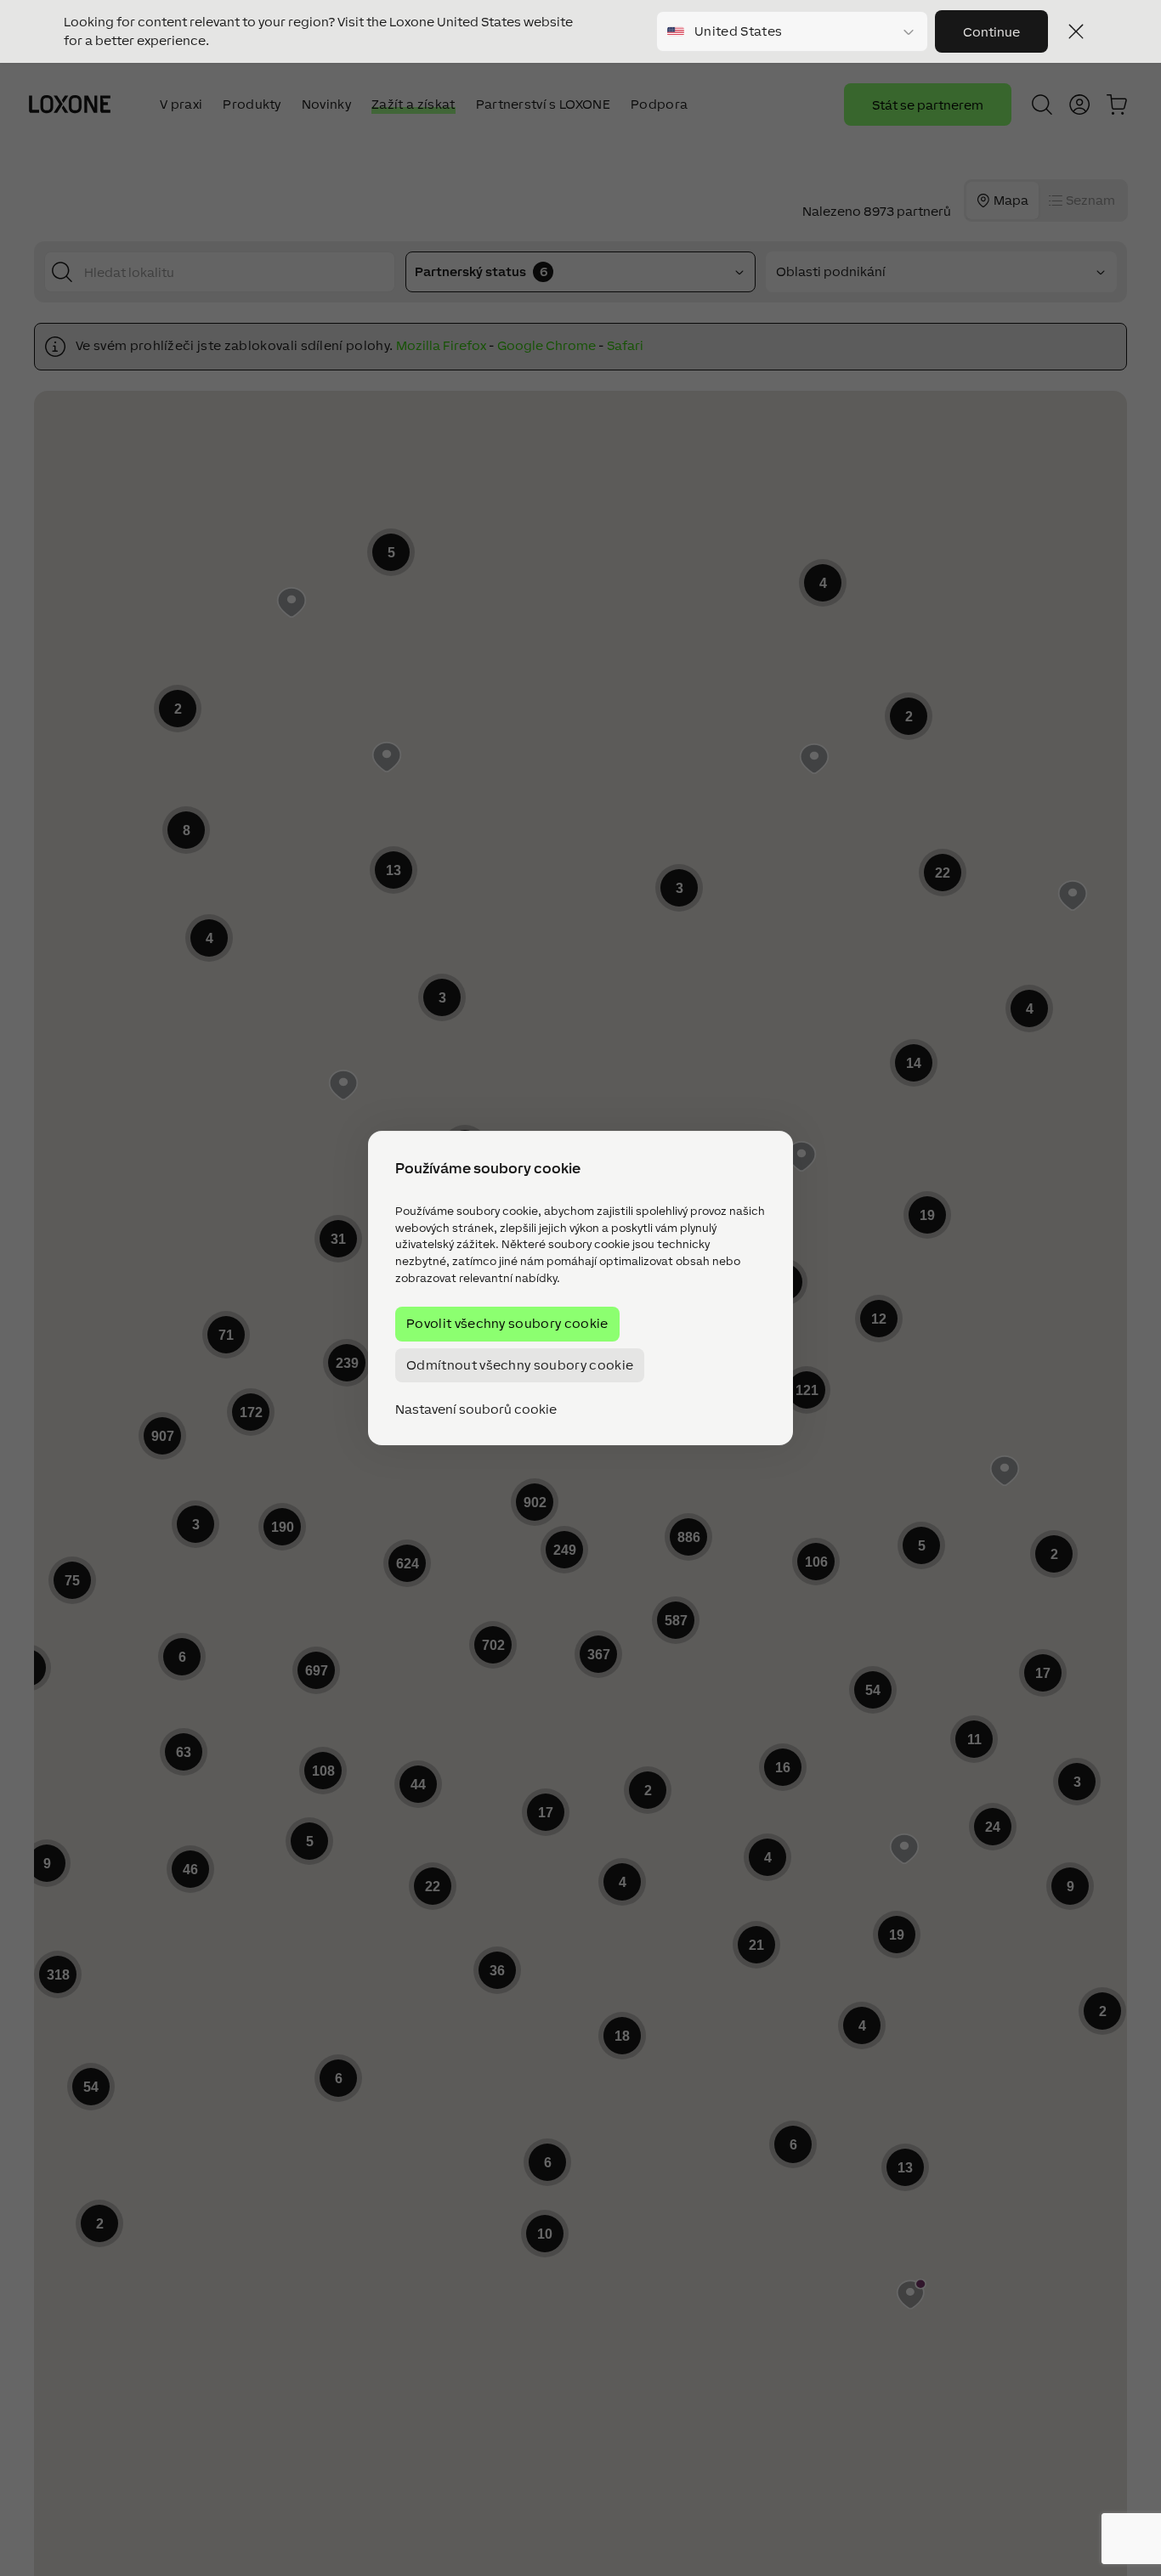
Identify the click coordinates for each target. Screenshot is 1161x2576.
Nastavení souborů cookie (476, 1409)
